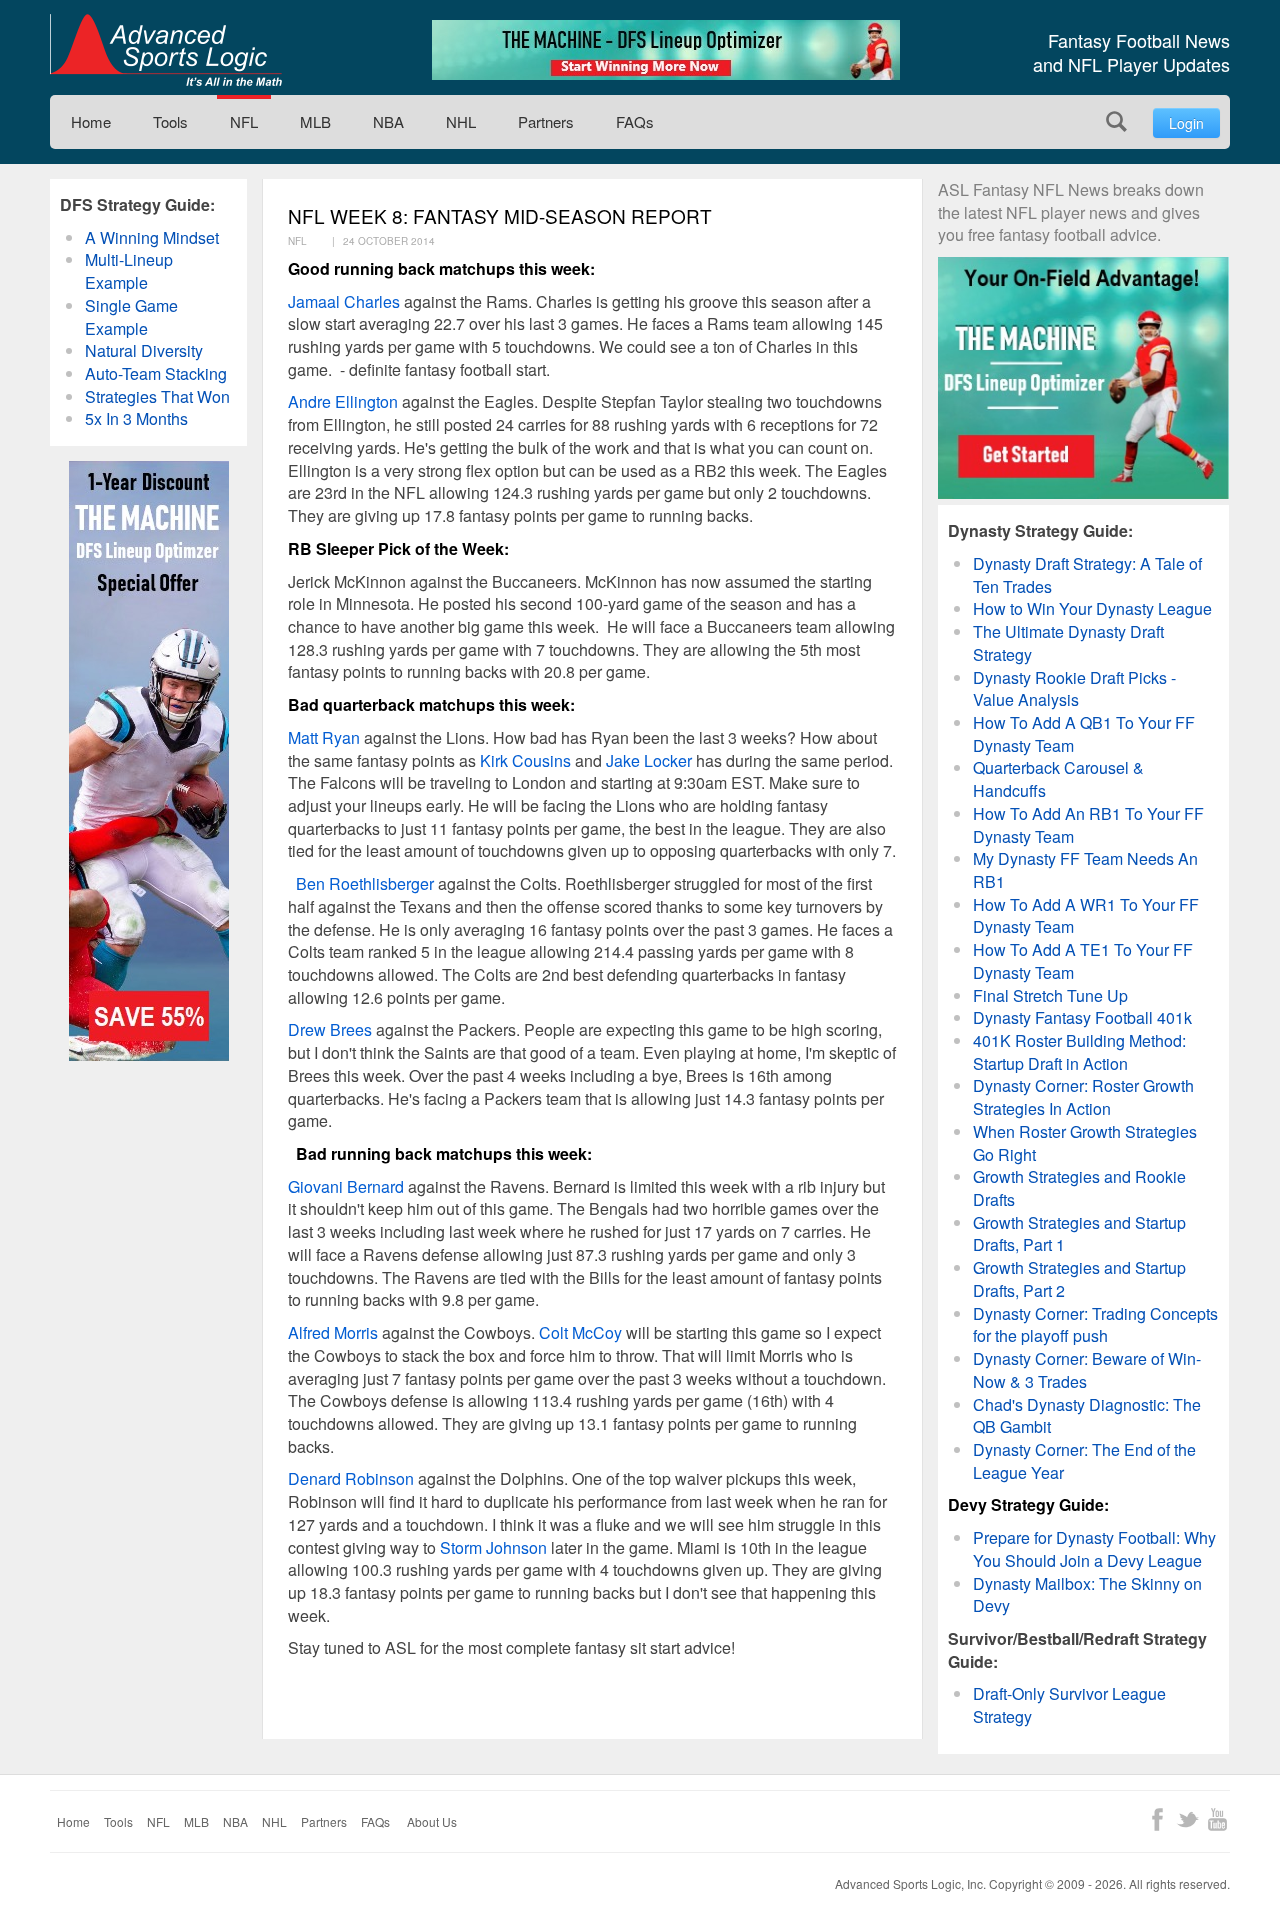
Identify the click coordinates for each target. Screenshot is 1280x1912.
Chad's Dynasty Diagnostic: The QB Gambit (1087, 1416)
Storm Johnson (493, 1547)
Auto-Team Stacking (156, 373)
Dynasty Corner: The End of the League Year (1084, 1461)
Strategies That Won (157, 396)
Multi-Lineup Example (129, 271)
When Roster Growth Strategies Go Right (1085, 1143)
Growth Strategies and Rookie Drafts (1079, 1188)
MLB (315, 121)
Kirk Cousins (525, 760)
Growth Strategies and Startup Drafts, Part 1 (1079, 1234)
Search (1116, 121)
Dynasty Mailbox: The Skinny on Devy (1087, 1595)
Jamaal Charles (344, 301)
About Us (432, 1821)
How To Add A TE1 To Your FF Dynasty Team (1083, 961)
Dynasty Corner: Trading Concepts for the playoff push (1095, 1325)
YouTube (1217, 1819)
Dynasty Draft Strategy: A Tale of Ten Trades (1087, 575)
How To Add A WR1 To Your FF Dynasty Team (1086, 916)
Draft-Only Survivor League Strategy (1069, 1705)
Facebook (1157, 1819)
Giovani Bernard (346, 1186)
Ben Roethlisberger (365, 883)
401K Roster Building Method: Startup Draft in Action (1079, 1052)
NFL (244, 121)
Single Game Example (131, 317)
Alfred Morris (333, 1332)
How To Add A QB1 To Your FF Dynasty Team (1084, 734)
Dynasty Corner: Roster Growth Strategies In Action (1083, 1097)
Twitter (1187, 1819)
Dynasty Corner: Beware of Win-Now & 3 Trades (1087, 1370)
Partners (546, 121)
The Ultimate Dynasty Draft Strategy (1068, 643)
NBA (388, 121)
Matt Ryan (324, 737)
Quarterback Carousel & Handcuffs (1058, 779)
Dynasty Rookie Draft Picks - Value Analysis (1074, 689)
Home (91, 121)
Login (1186, 123)
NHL (461, 121)
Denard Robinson (351, 1478)
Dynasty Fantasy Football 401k (1082, 1017)
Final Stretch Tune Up (1050, 995)
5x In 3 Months (136, 418)
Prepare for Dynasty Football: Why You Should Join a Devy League (1094, 1549)
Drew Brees (330, 1029)
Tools (170, 121)
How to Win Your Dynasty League (1092, 608)
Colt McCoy (580, 1332)
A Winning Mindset (152, 237)
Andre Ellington (343, 401)
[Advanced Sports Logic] (166, 50)
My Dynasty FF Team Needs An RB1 (1085, 870)
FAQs (635, 121)
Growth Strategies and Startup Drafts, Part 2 (1079, 1279)
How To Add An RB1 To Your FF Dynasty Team (1088, 825)
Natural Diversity (144, 350)
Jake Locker (649, 760)
